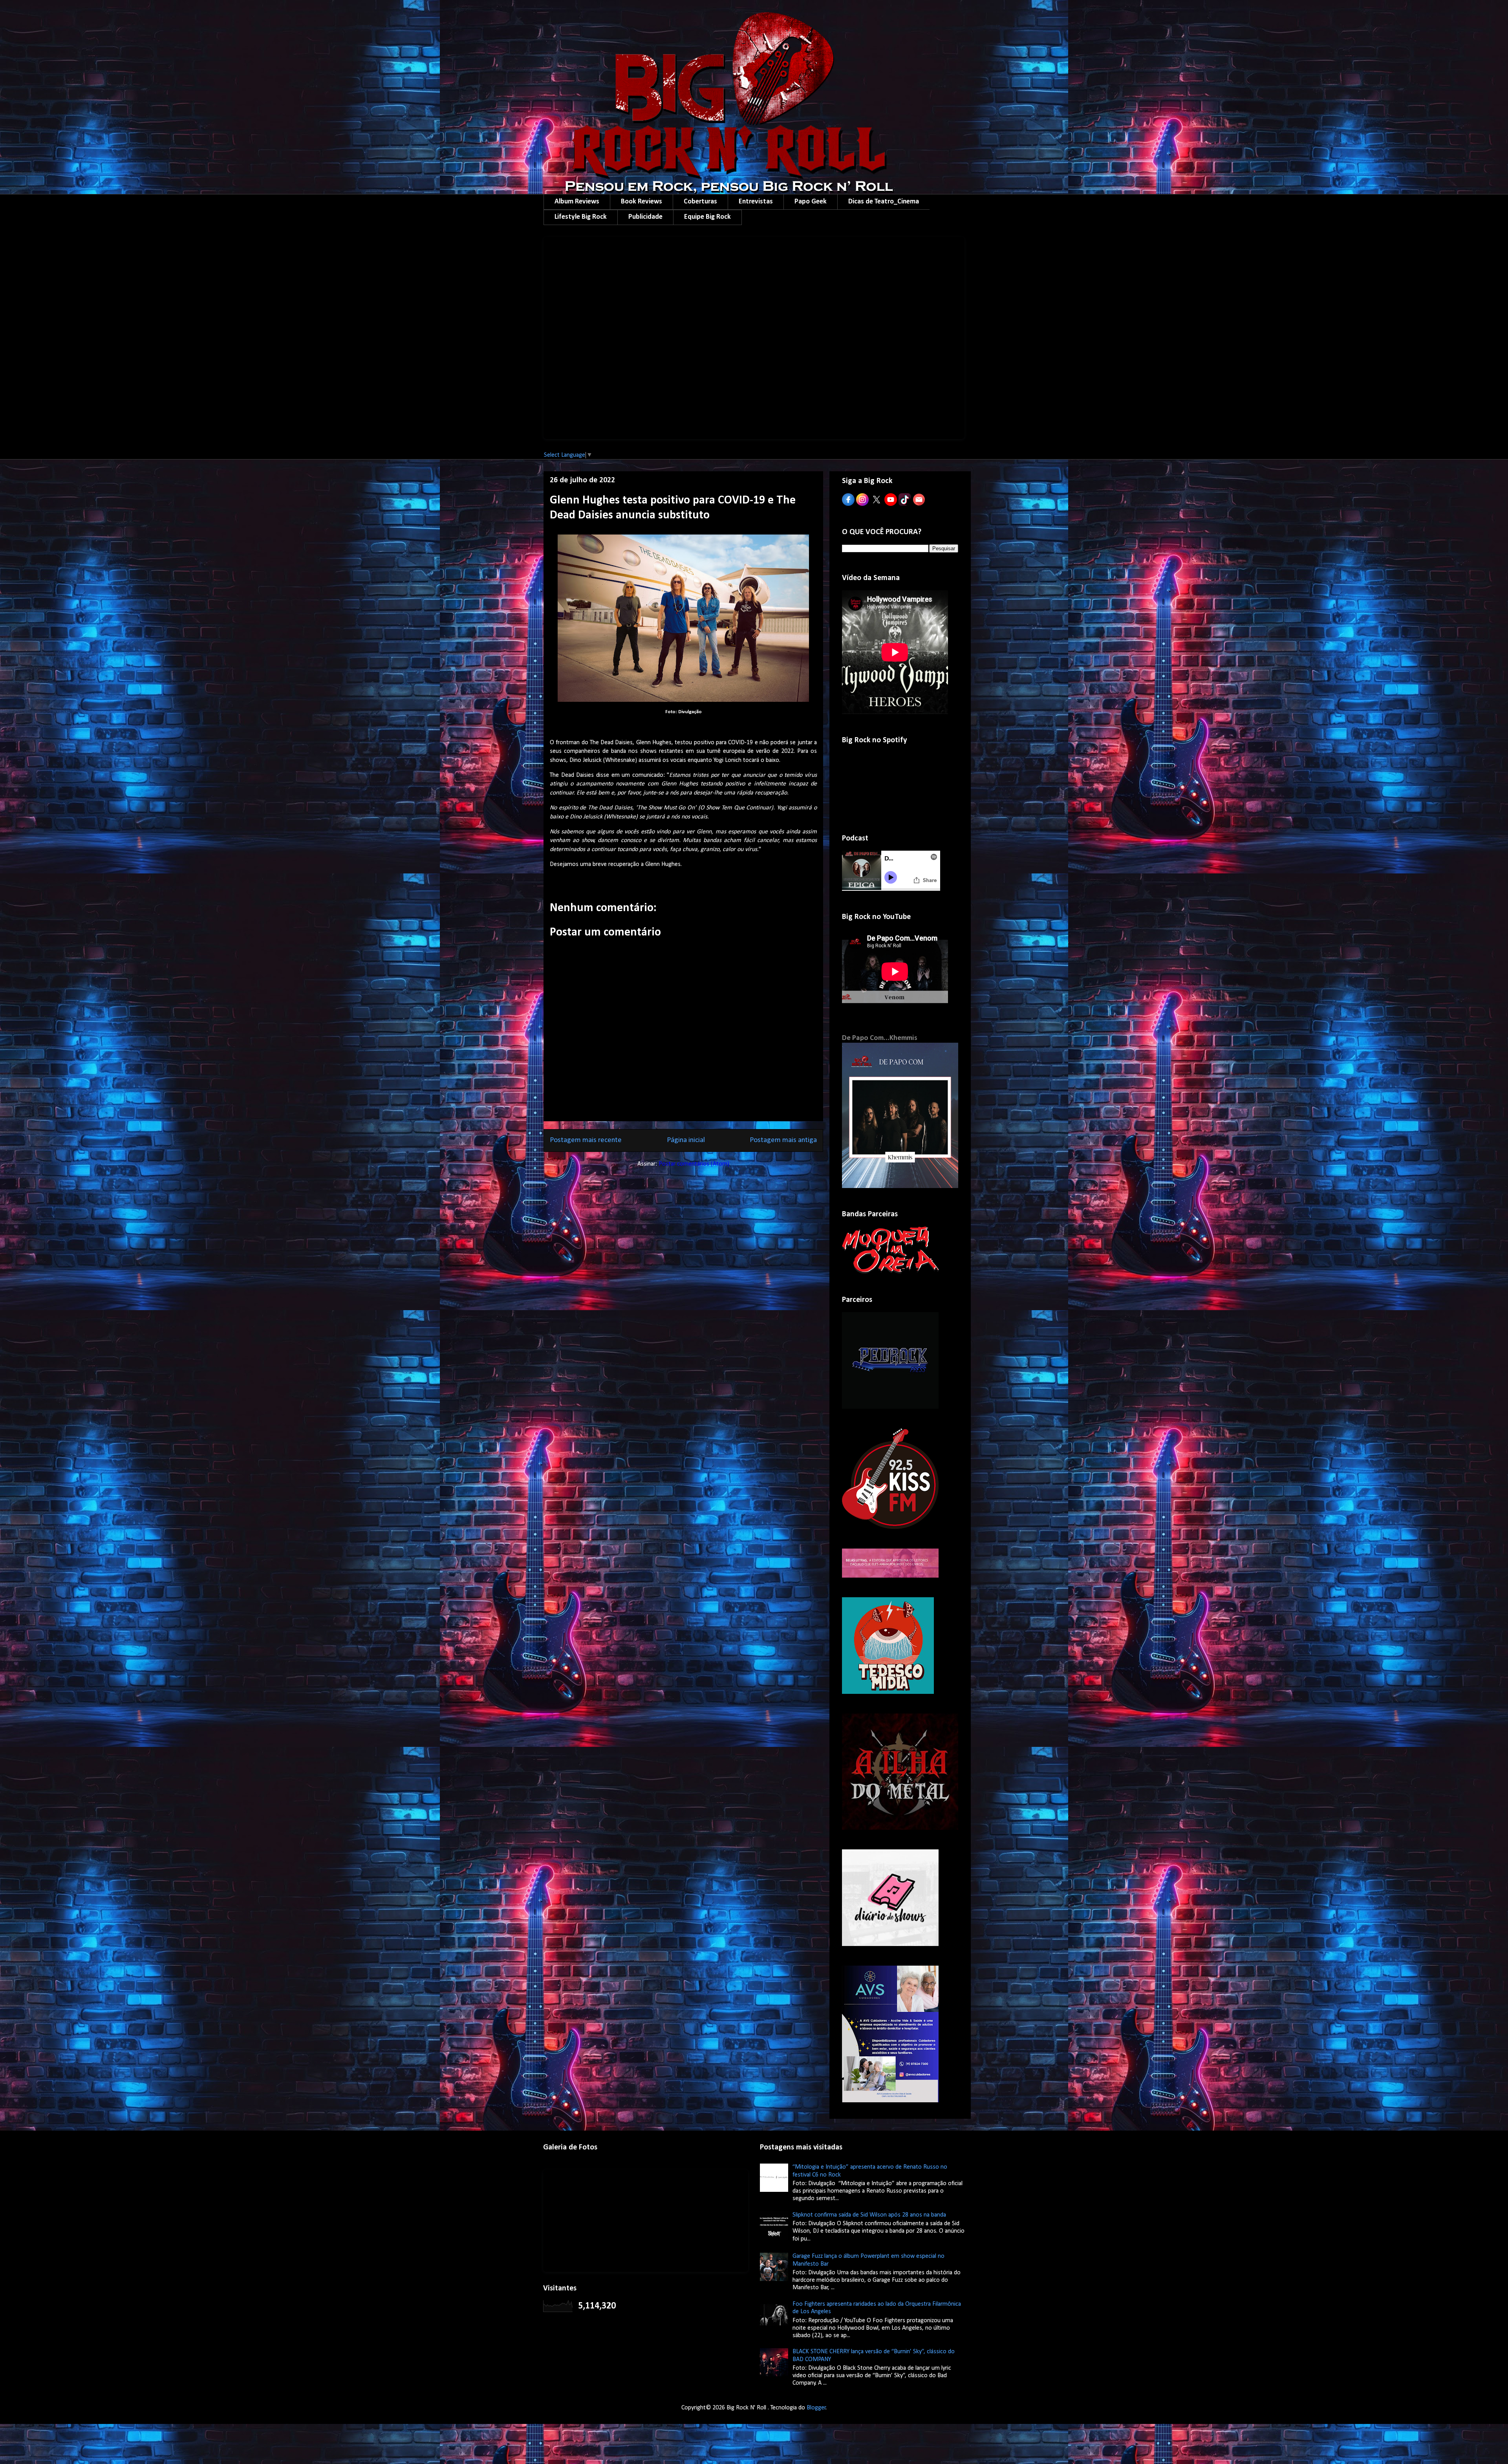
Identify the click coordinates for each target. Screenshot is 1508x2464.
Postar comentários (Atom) (694, 1164)
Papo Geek (811, 202)
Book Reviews (641, 202)
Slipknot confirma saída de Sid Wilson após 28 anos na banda (869, 2215)
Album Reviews (577, 202)
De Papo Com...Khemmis (880, 1038)
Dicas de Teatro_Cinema (884, 202)
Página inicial (686, 1140)
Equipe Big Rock (707, 217)
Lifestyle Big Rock (581, 217)
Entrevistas (756, 202)
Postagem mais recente (586, 1140)
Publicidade (645, 217)
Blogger (816, 2408)
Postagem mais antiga (783, 1140)
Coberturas (700, 202)
